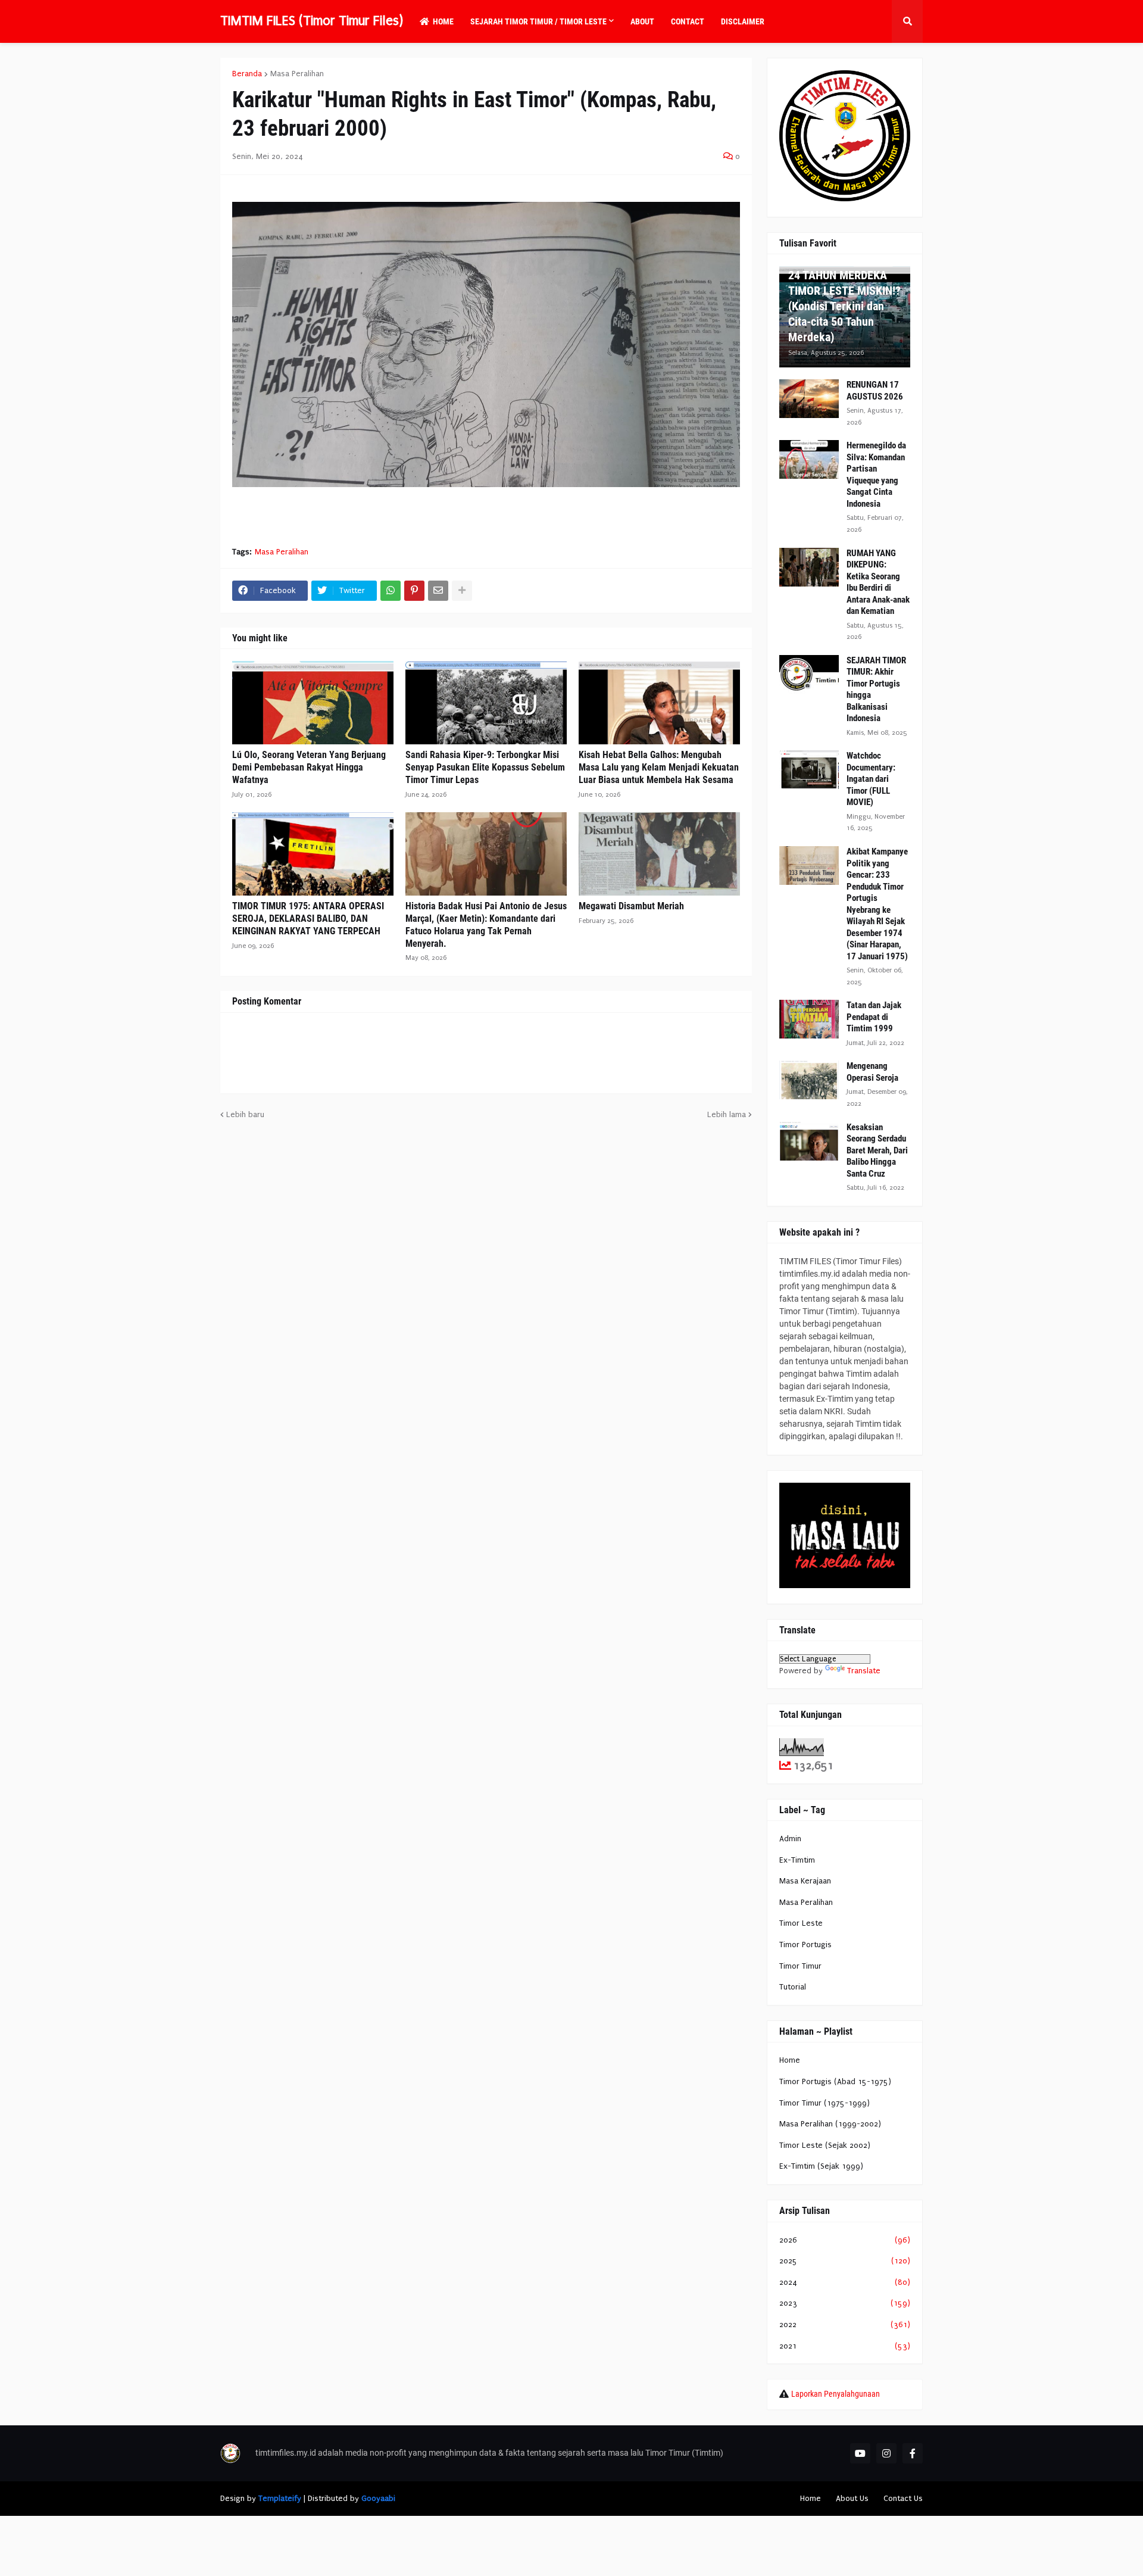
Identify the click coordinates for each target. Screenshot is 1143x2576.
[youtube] (860, 2453)
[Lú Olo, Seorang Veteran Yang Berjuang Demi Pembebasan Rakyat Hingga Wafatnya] (313, 703)
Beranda (247, 74)
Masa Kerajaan (805, 1881)
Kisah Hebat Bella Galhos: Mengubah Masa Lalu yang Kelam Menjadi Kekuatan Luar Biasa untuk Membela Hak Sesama (659, 767)
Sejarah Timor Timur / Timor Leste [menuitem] (538, 21)
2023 (845, 2303)
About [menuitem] (642, 21)
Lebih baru (245, 1114)
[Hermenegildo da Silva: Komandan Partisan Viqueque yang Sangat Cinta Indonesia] (809, 459)
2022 (845, 2324)
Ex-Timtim (797, 1860)
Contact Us (903, 2498)
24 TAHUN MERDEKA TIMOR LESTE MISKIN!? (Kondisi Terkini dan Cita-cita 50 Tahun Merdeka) (844, 306)
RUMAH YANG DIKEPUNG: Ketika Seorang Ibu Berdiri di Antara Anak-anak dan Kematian (878, 582)
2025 (845, 2261)
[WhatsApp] (391, 591)
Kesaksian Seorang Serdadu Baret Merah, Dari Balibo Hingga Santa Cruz (877, 1150)
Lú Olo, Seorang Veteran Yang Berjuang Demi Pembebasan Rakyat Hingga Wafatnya (309, 767)
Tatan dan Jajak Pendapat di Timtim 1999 (874, 1017)
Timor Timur (800, 1966)
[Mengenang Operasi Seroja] (809, 1080)
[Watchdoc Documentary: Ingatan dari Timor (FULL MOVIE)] (809, 770)
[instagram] (886, 2453)
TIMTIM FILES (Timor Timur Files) (312, 21)
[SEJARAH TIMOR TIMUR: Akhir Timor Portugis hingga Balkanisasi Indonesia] (809, 674)
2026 (845, 2240)
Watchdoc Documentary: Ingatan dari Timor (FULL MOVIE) (871, 779)
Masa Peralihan (297, 74)
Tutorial (793, 1987)
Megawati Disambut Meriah (631, 906)
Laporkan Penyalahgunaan (836, 2394)
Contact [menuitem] (688, 21)
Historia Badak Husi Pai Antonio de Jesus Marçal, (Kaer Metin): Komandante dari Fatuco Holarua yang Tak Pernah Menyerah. (486, 924)
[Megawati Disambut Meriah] (659, 854)
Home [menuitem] (443, 21)
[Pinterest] (414, 591)
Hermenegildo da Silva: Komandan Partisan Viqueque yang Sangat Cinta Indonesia (876, 475)
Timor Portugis (805, 1945)
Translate (864, 1671)
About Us (852, 2498)
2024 (845, 2282)
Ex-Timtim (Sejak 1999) (821, 2166)
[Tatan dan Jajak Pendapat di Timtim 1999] (809, 1019)
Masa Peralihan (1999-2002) (830, 2124)
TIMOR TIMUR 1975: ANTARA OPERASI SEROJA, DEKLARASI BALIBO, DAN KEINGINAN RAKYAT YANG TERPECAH (308, 919)
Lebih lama (727, 1114)
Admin (790, 1839)
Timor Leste (801, 1923)
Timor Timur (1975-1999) (825, 2103)
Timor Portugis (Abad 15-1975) (835, 2081)
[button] (907, 21)
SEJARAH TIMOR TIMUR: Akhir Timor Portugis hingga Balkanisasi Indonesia (876, 690)
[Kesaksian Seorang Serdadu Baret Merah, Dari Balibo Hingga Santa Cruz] (809, 1141)
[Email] (438, 591)
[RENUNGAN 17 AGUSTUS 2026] (809, 399)
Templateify (280, 2498)
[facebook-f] (913, 2453)
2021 (845, 2346)
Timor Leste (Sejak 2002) (825, 2145)
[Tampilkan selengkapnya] (462, 591)
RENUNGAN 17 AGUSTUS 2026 (875, 391)
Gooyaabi (378, 2498)
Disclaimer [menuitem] (743, 21)
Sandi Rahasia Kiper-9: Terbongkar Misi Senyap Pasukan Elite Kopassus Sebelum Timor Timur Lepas (485, 767)
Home (790, 2060)
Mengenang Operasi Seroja (872, 1072)
